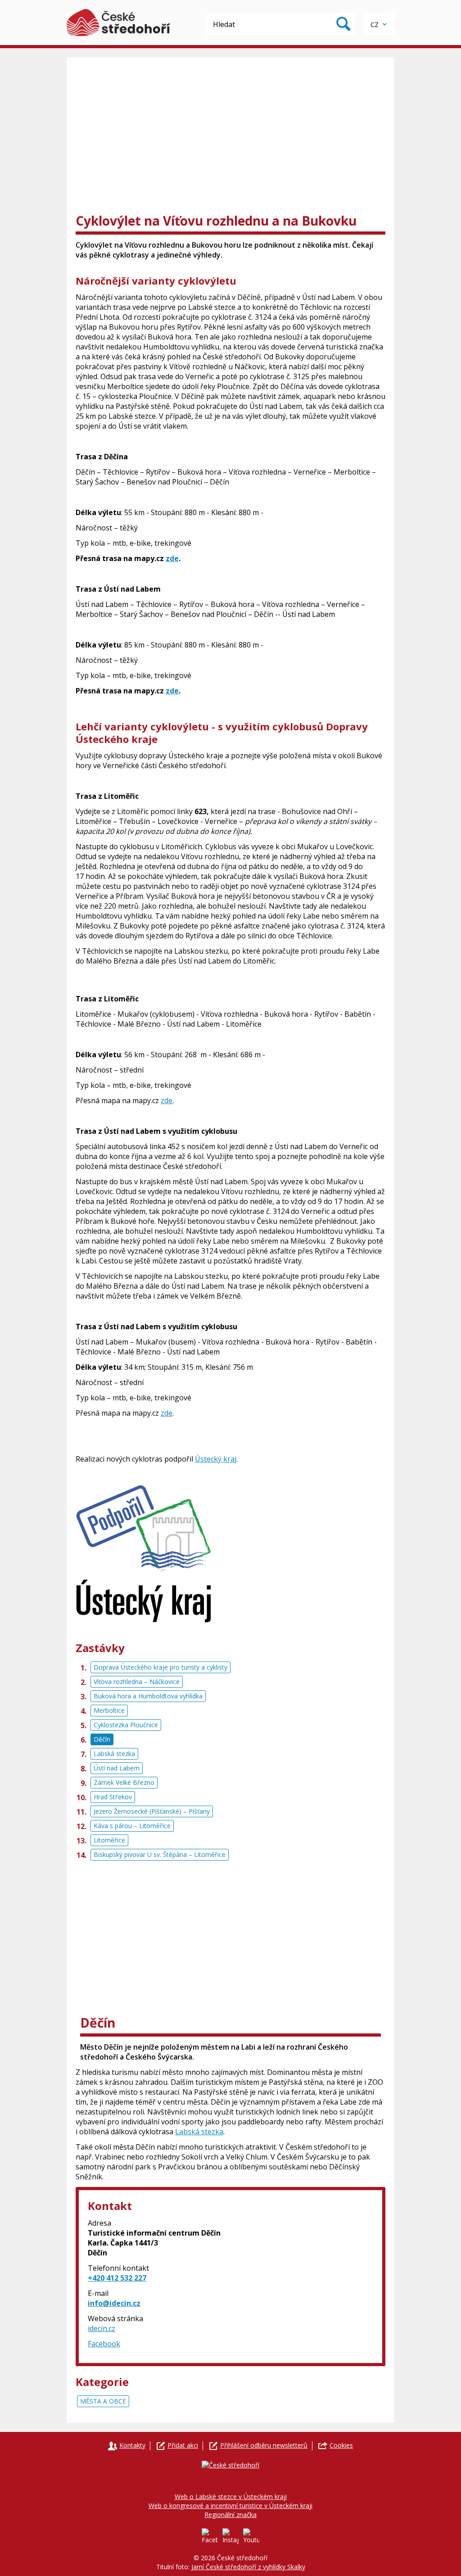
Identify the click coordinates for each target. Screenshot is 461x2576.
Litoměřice (109, 1840)
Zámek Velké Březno (124, 1782)
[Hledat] (343, 24)
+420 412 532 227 (117, 2278)
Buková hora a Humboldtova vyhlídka (148, 1696)
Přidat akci (183, 2445)
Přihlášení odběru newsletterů (264, 2445)
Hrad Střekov (113, 1797)
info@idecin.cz (114, 2303)
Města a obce (103, 2401)
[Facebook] (210, 2536)
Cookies (341, 2445)
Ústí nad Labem (117, 1768)
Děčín (102, 1739)
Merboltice (109, 1710)
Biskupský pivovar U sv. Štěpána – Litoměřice (160, 1854)
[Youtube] (251, 2536)
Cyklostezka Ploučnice (126, 1725)
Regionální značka (230, 2515)
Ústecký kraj (216, 1459)
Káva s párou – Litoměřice (132, 1826)
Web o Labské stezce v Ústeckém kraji (231, 2497)
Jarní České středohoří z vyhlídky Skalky (248, 2567)
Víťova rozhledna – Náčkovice (137, 1682)
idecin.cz (102, 2328)
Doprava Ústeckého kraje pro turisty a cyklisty (160, 1667)
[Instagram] (230, 2536)
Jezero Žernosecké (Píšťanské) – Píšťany (152, 1811)
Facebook (104, 2344)
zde (172, 558)
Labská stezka (114, 1754)
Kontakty (132, 2445)
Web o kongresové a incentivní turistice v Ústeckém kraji (230, 2506)
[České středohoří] (118, 23)
